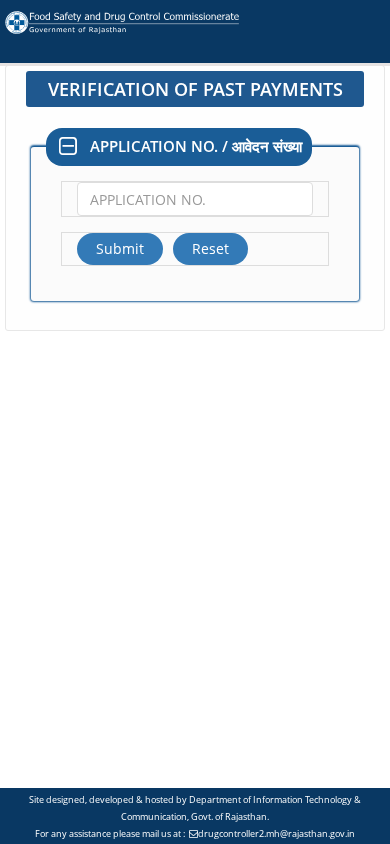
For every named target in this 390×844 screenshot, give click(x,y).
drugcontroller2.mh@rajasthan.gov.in (276, 833)
